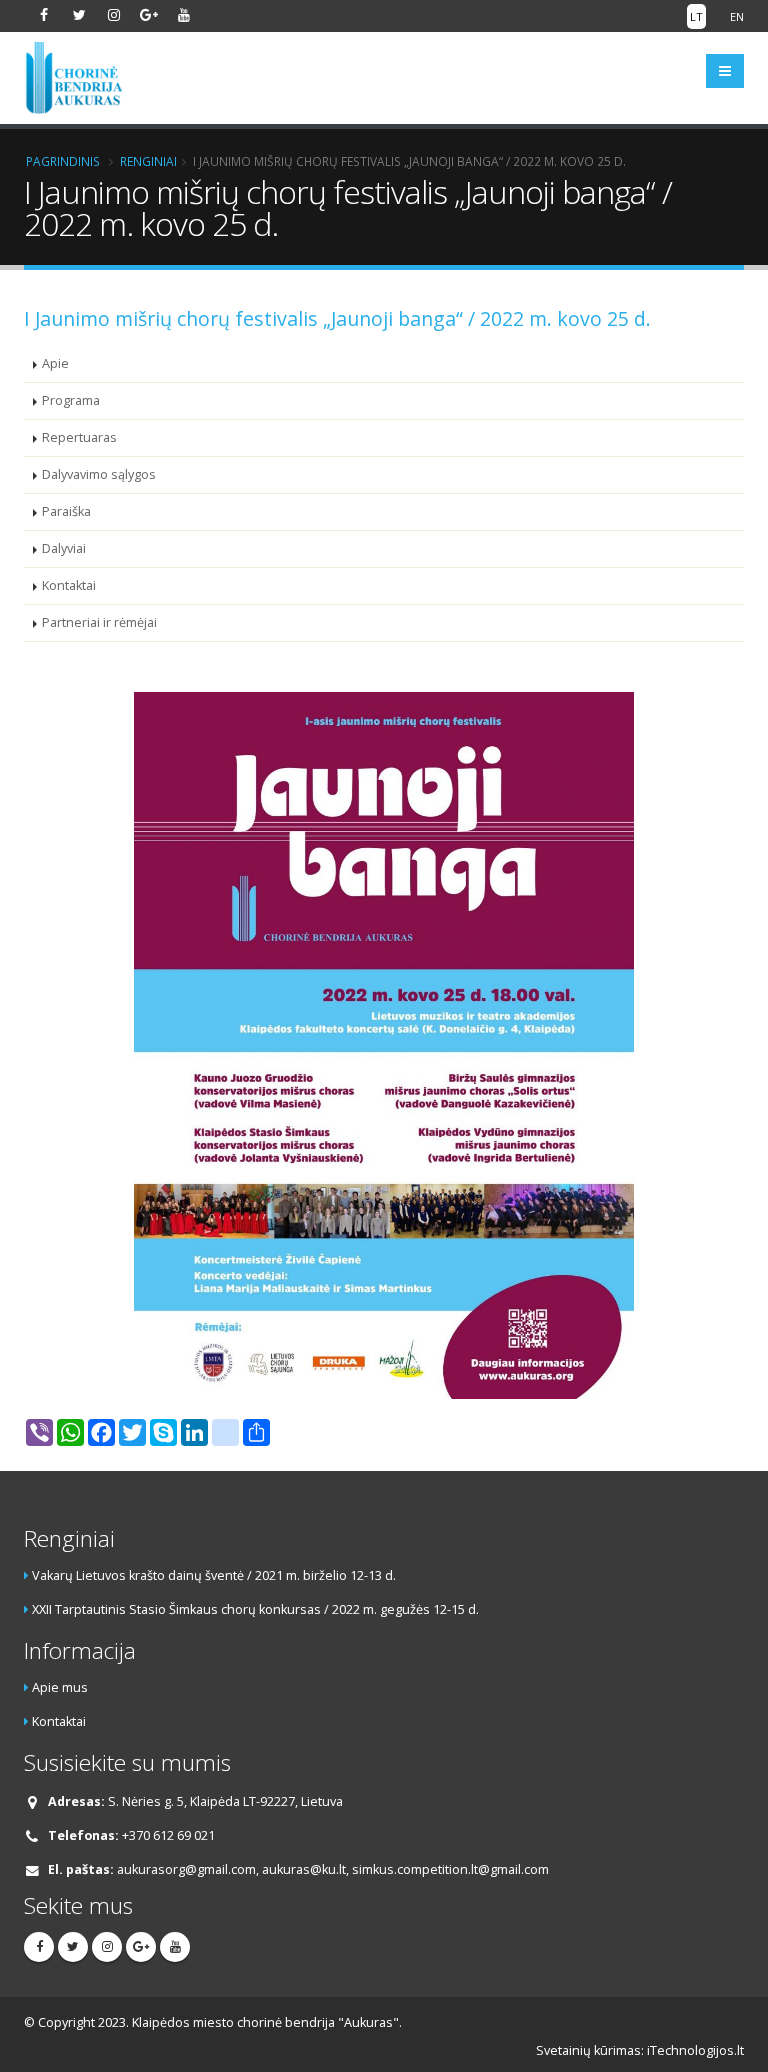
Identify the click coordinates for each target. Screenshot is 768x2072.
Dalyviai (64, 548)
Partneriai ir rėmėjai (99, 622)
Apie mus (60, 1687)
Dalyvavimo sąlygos (99, 474)
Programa (71, 400)
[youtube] (184, 15)
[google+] (149, 15)
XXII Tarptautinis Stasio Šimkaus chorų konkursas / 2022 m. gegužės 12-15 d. (255, 1609)
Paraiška (66, 511)
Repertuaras (79, 437)
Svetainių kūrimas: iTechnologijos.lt (640, 2050)
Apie (55, 363)
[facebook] (44, 15)
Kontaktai (69, 585)
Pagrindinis (63, 161)
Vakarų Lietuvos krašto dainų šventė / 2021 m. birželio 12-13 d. (214, 1575)
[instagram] (114, 15)
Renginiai (148, 161)
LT (696, 16)
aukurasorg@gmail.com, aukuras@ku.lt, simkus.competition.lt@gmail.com (333, 1869)
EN (737, 16)
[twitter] (79, 15)
